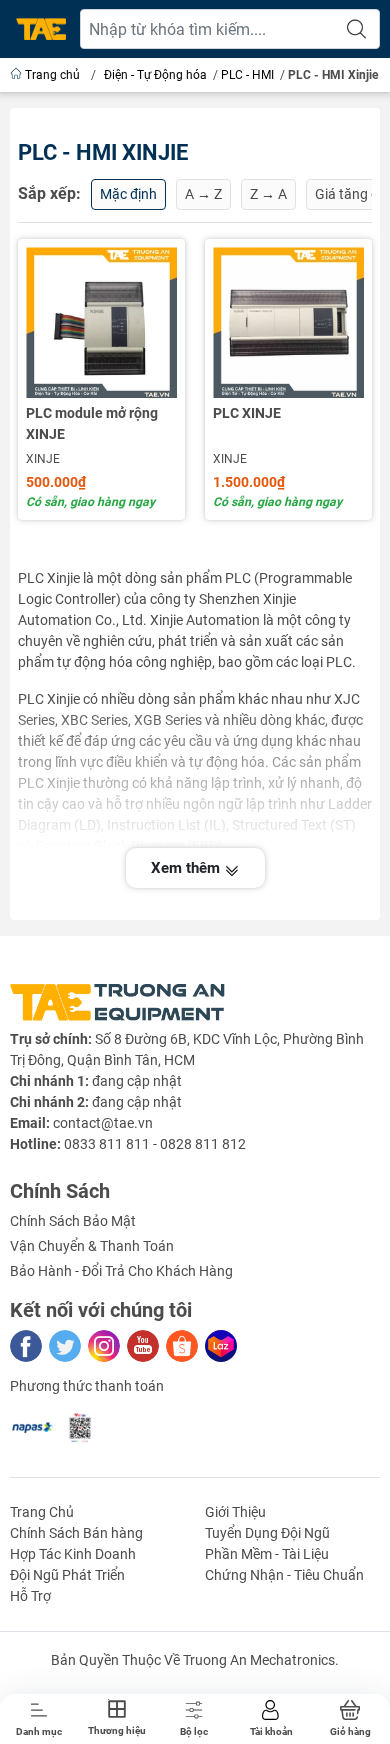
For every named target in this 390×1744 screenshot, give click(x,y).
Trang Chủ (42, 1512)
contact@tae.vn (103, 1123)
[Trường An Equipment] (41, 29)
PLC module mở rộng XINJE (92, 423)
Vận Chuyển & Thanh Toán (92, 1246)
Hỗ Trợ (30, 1596)
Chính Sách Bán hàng (76, 1533)
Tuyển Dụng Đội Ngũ (267, 1533)
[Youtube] (143, 1346)
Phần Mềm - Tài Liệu (267, 1554)
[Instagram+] (104, 1346)
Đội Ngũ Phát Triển (67, 1575)
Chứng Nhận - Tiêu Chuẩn (284, 1575)
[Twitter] (65, 1346)
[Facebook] (26, 1346)
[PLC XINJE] (288, 322)
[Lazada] (221, 1346)
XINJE (43, 459)
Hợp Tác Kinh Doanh (73, 1554)
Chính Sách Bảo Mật (73, 1221)
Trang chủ (52, 75)
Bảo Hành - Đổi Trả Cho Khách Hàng (121, 1271)
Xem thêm (187, 868)
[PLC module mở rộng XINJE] (101, 322)
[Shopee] (182, 1346)
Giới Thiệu (235, 1512)
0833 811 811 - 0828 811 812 (155, 1144)
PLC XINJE (247, 413)
